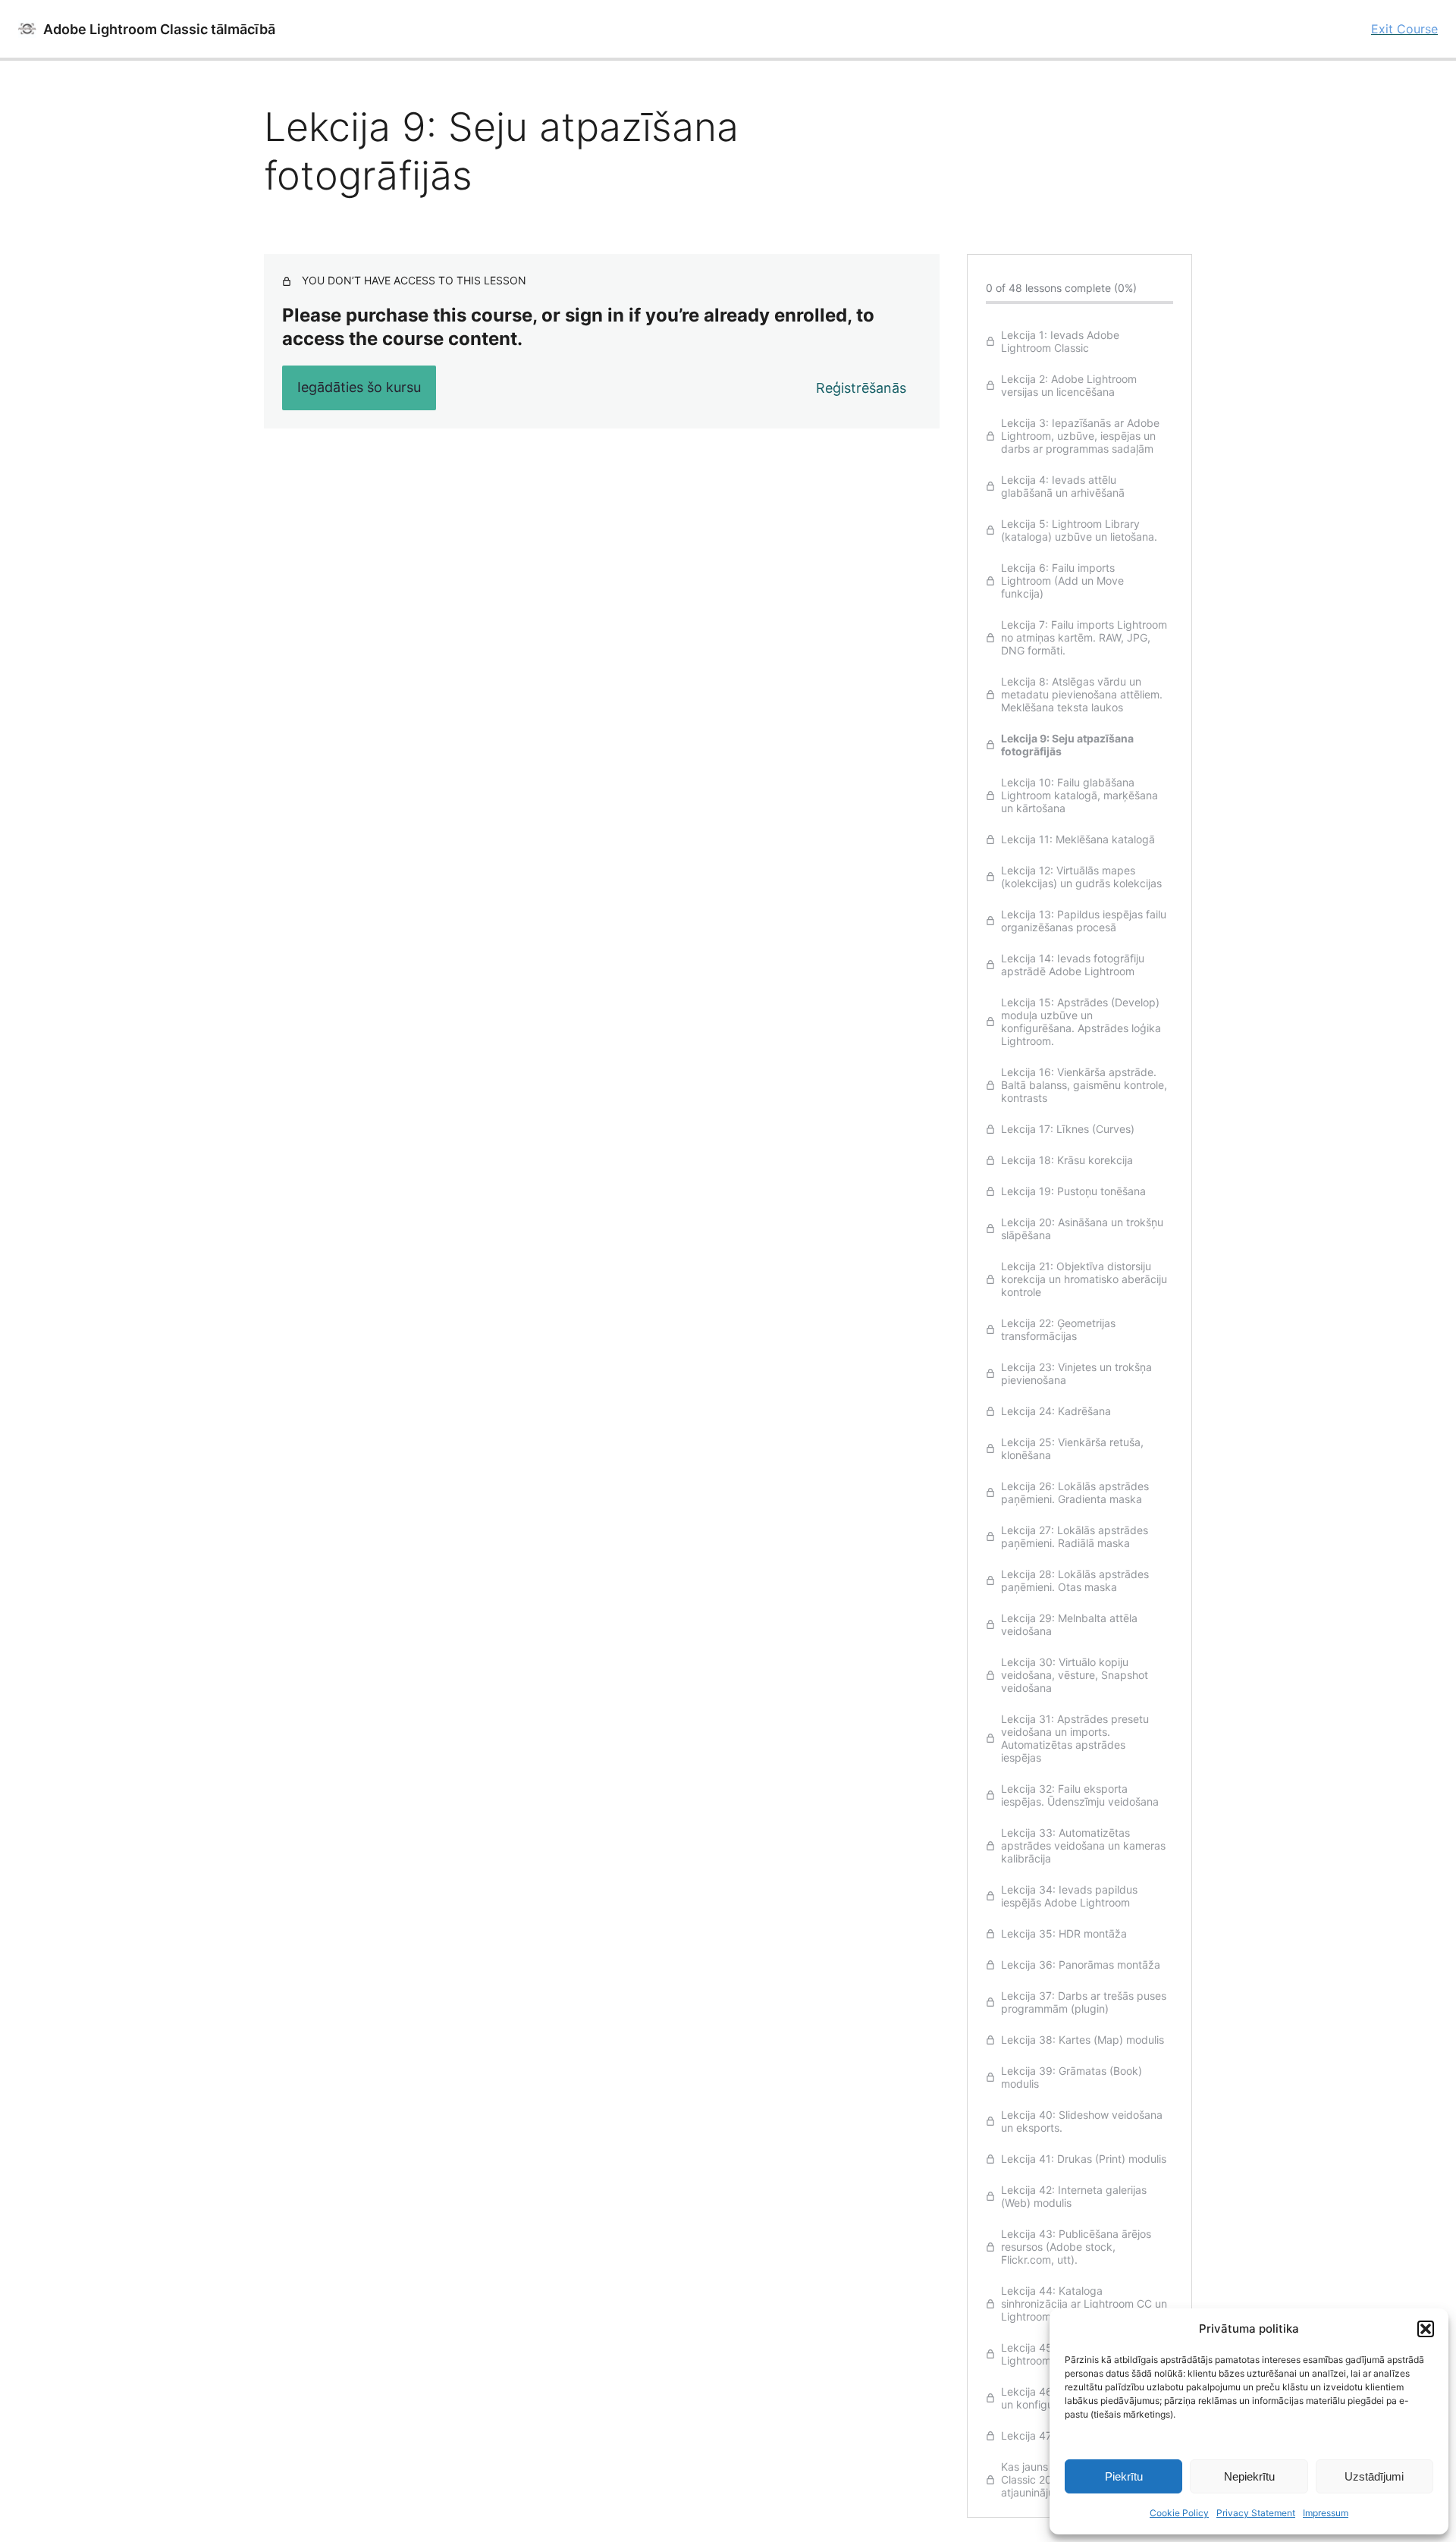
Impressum (1326, 2513)
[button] (1426, 2329)
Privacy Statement (1256, 2513)
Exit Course (1404, 29)
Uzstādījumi (1374, 2476)
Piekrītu (1124, 2476)
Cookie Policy (1179, 2513)
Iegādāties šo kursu (359, 387)
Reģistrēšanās (861, 388)
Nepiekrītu (1249, 2476)
